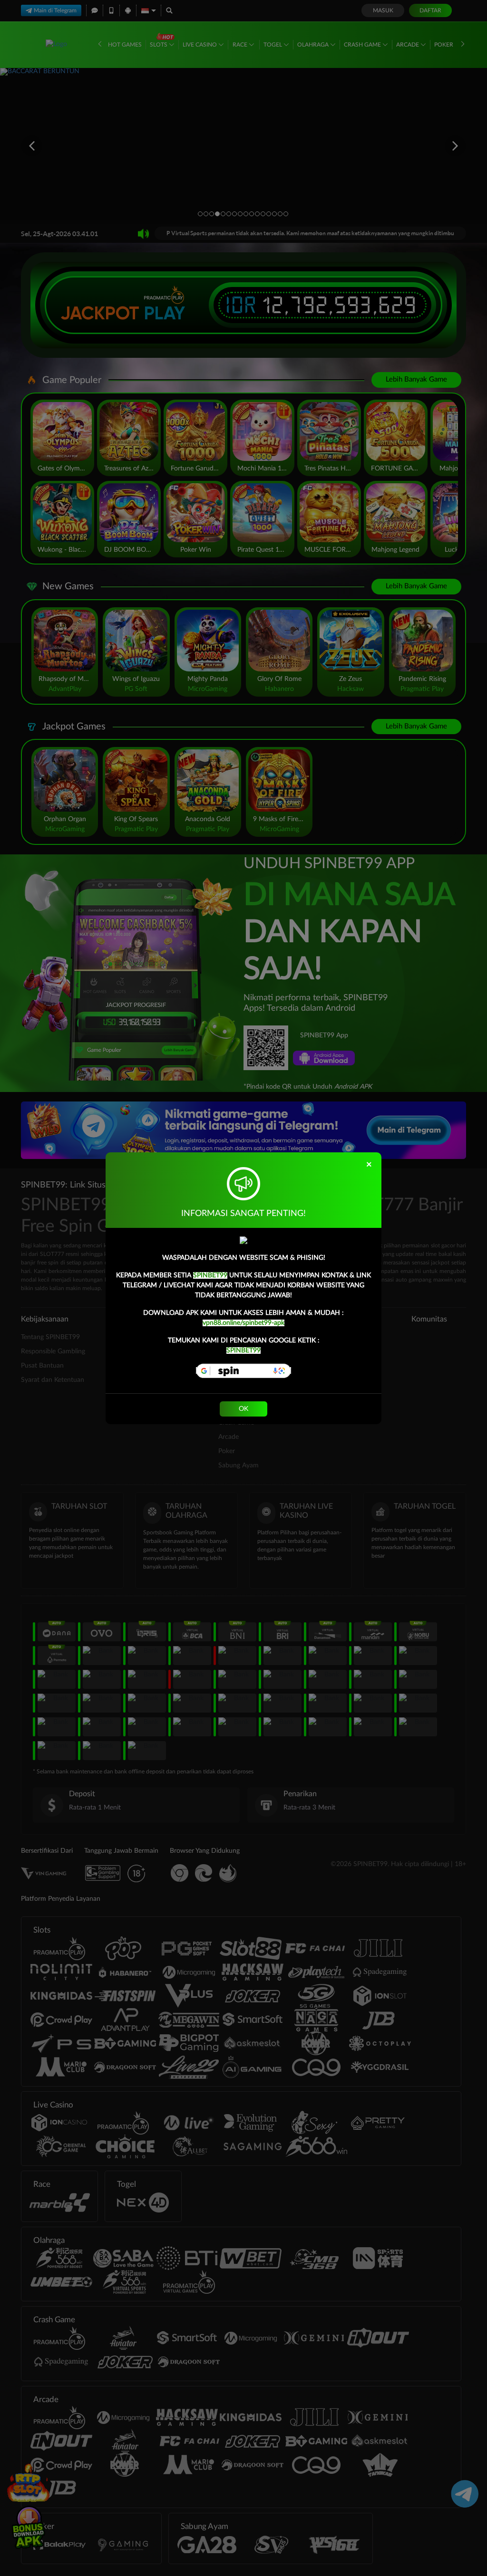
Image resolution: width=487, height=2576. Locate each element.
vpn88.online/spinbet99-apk (243, 1323)
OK (243, 1409)
